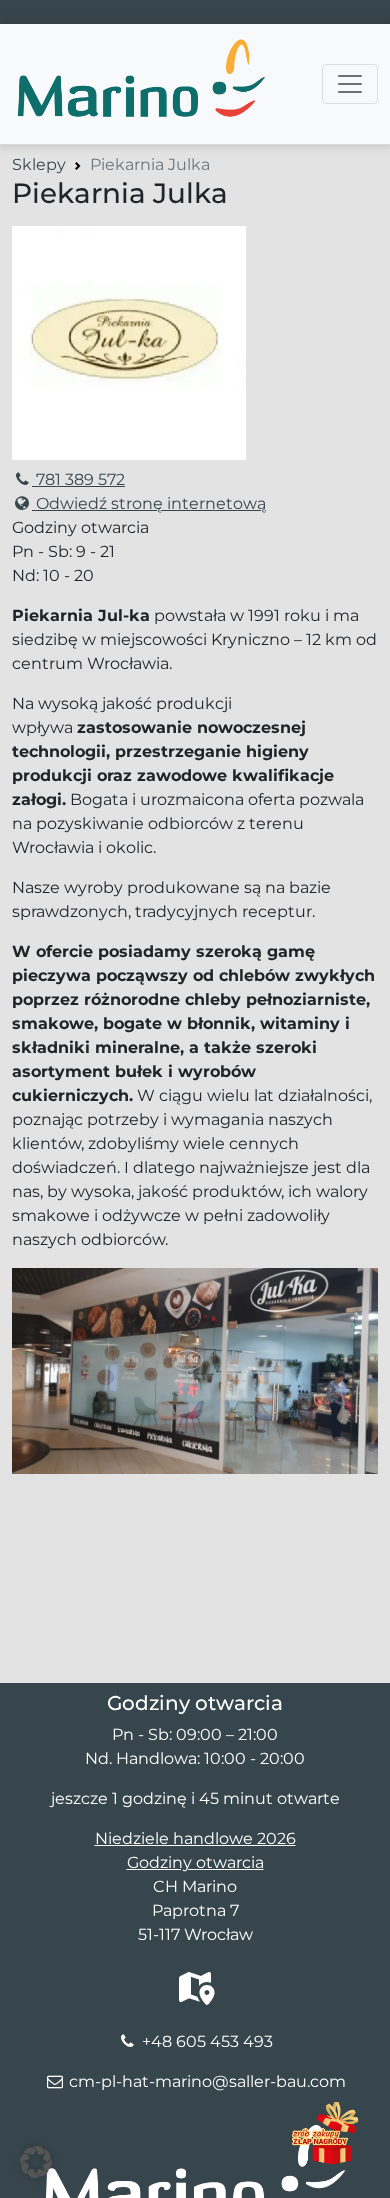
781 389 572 (78, 479)
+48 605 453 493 (207, 2041)
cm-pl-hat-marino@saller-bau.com (207, 2081)
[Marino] (140, 49)
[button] (36, 2162)
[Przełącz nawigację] (350, 84)
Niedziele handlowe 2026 (195, 1838)
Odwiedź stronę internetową (149, 503)
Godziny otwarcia (195, 1862)
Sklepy (39, 164)
